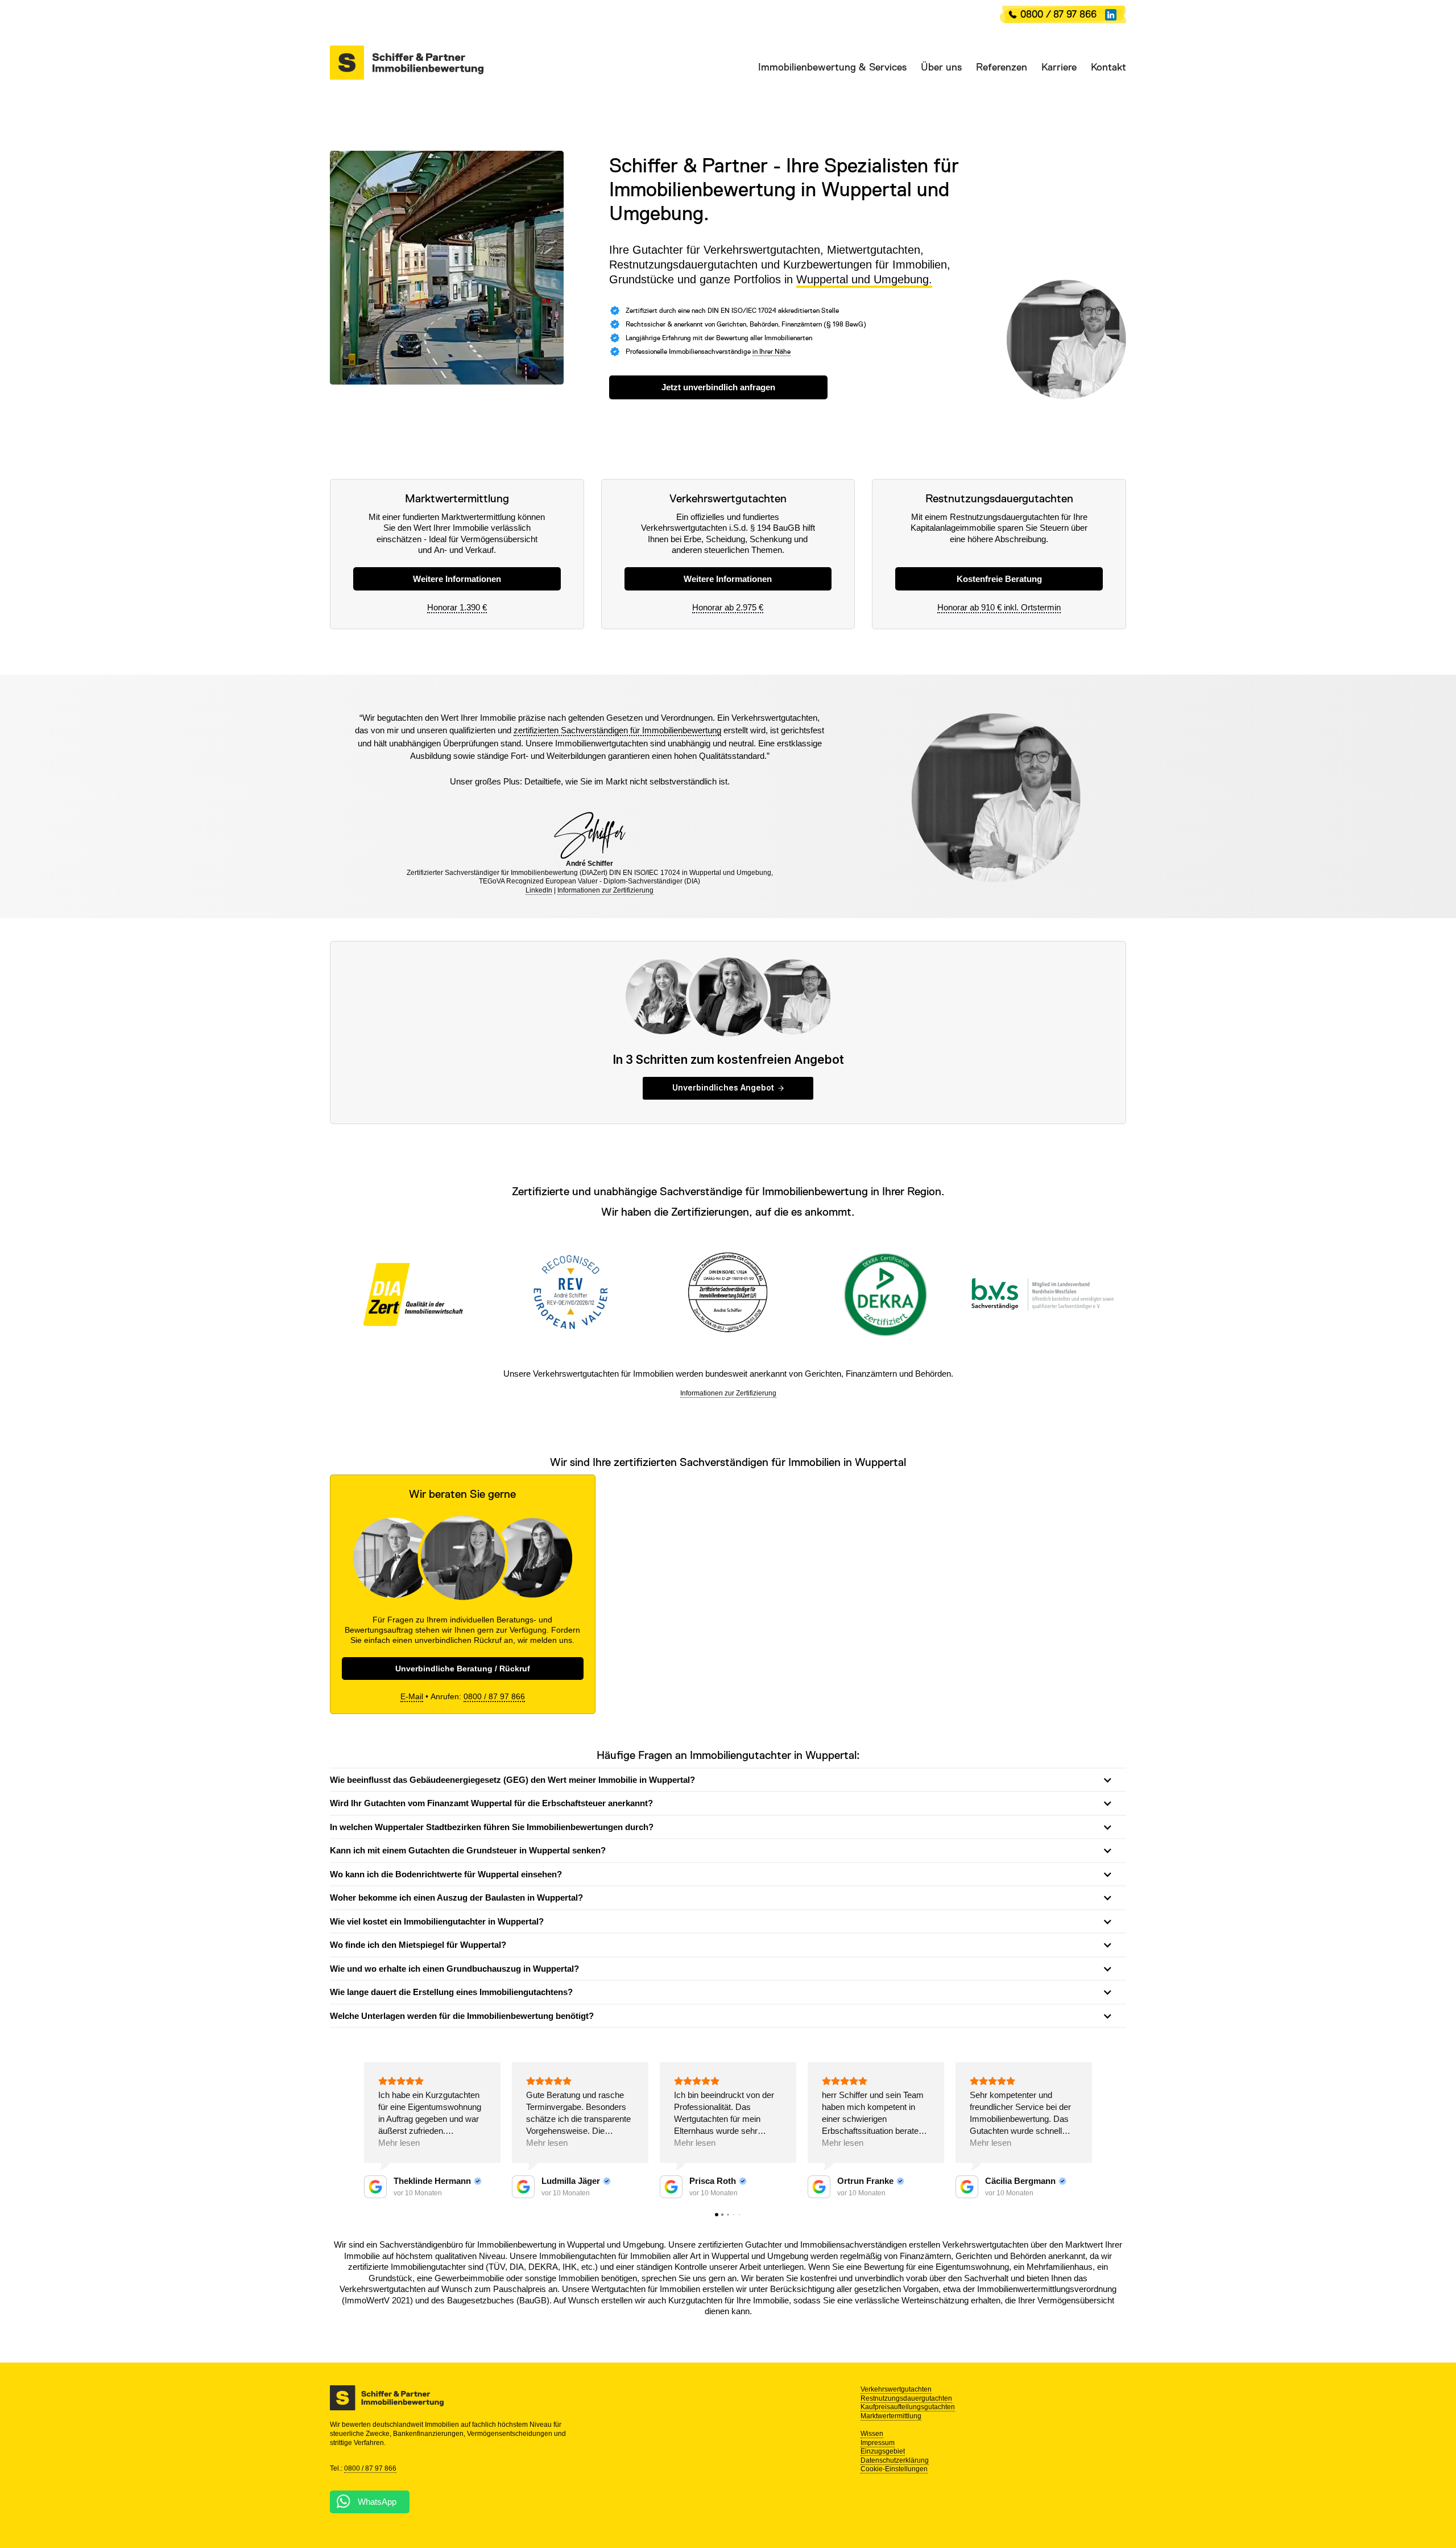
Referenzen (1002, 67)
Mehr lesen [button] (399, 2143)
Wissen (872, 2434)
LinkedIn (539, 890)
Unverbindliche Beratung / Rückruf (463, 1669)
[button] (825, 67)
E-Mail (412, 1696)
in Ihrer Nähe (772, 352)
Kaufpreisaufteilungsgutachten (908, 2407)
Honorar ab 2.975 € (728, 607)
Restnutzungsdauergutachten (906, 2398)
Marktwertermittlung (891, 2416)
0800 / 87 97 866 (1058, 14)
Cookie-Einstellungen (894, 2469)
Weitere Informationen (457, 579)
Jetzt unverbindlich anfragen (718, 387)
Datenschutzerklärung (895, 2460)
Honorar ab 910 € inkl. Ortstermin (999, 607)
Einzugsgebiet (883, 2451)
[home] (407, 63)
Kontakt (1108, 67)
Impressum (878, 2443)
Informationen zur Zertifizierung (605, 890)
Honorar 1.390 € (457, 607)
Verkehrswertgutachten (896, 2389)
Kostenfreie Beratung (999, 579)
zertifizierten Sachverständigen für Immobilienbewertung (617, 730)
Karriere (1059, 67)
